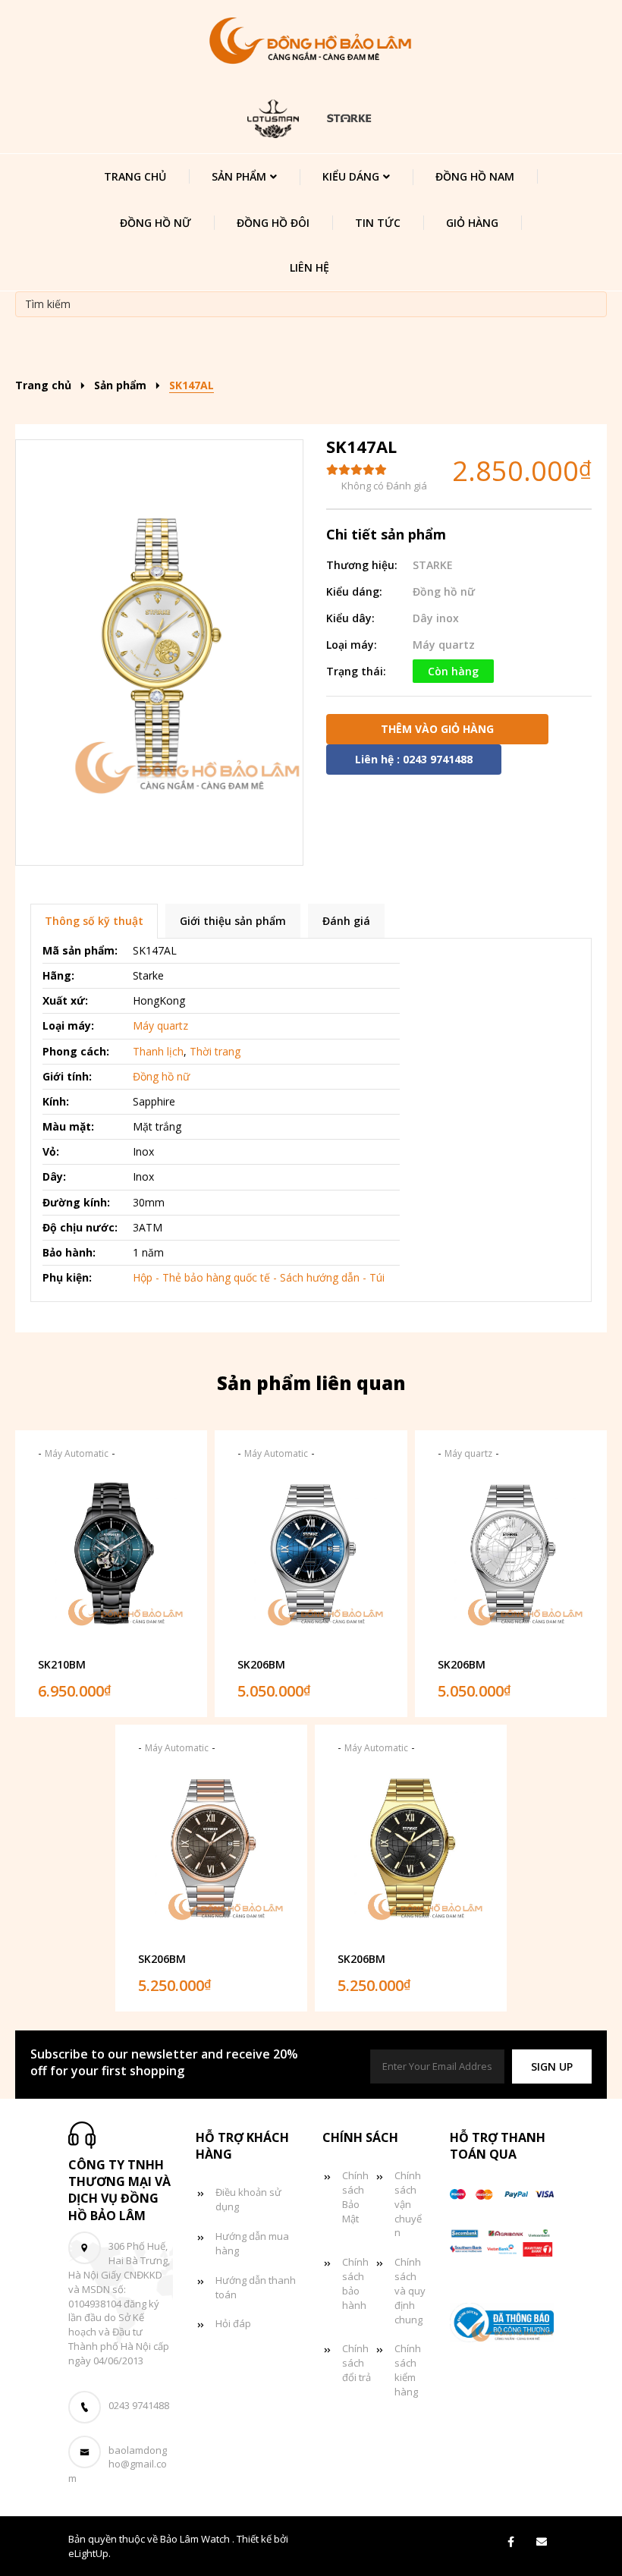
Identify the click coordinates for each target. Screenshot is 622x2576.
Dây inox (436, 618)
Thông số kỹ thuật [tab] (94, 921)
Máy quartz (444, 645)
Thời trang (215, 1051)
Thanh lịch (158, 1051)
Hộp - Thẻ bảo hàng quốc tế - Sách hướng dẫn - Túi (259, 1277)
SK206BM (261, 1664)
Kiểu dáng (351, 176)
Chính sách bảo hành (355, 2283)
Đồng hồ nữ (155, 223)
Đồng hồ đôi (273, 223)
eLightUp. (90, 2553)
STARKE (433, 565)
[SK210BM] (111, 1561)
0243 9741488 (139, 2405)
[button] (552, 2066)
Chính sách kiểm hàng (408, 2370)
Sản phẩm (239, 176)
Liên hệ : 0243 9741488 (414, 759)
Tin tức (378, 223)
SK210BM (62, 1664)
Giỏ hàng (472, 223)
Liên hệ (309, 267)
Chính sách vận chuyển (408, 2204)
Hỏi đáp (233, 2323)
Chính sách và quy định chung (410, 2290)
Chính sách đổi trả (357, 2363)
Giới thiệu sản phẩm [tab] (233, 921)
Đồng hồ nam (475, 176)
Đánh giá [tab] (346, 921)
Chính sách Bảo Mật (355, 2197)
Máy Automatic (77, 1453)
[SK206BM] (311, 1561)
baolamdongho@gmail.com (118, 2464)
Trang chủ (135, 176)
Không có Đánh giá (384, 486)
